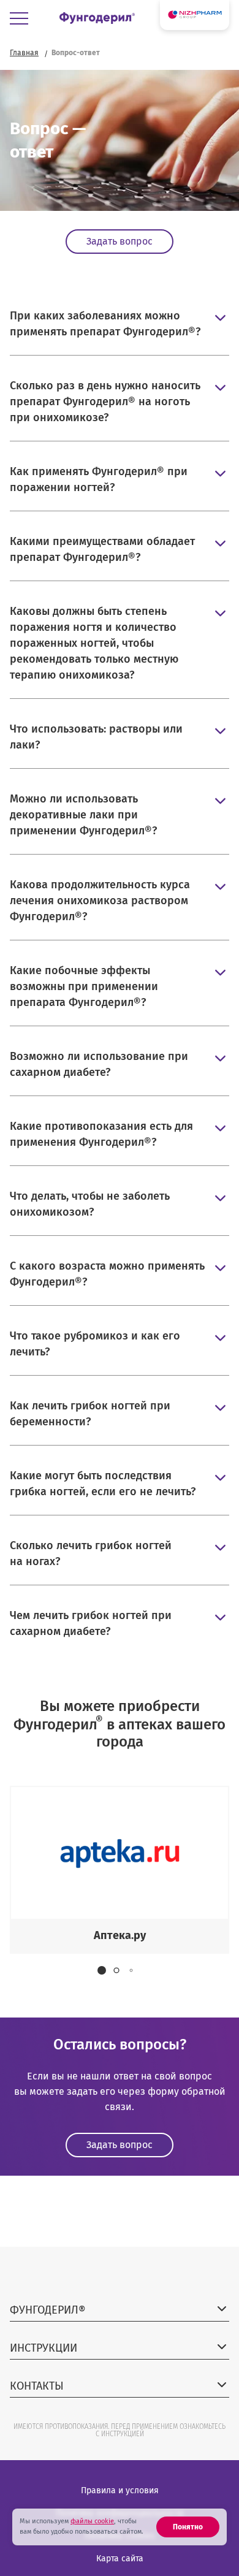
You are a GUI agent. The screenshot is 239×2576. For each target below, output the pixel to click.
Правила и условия (120, 2490)
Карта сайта (120, 2559)
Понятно (188, 2527)
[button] (102, 1970)
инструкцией (123, 2434)
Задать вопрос (120, 241)
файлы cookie (92, 2521)
